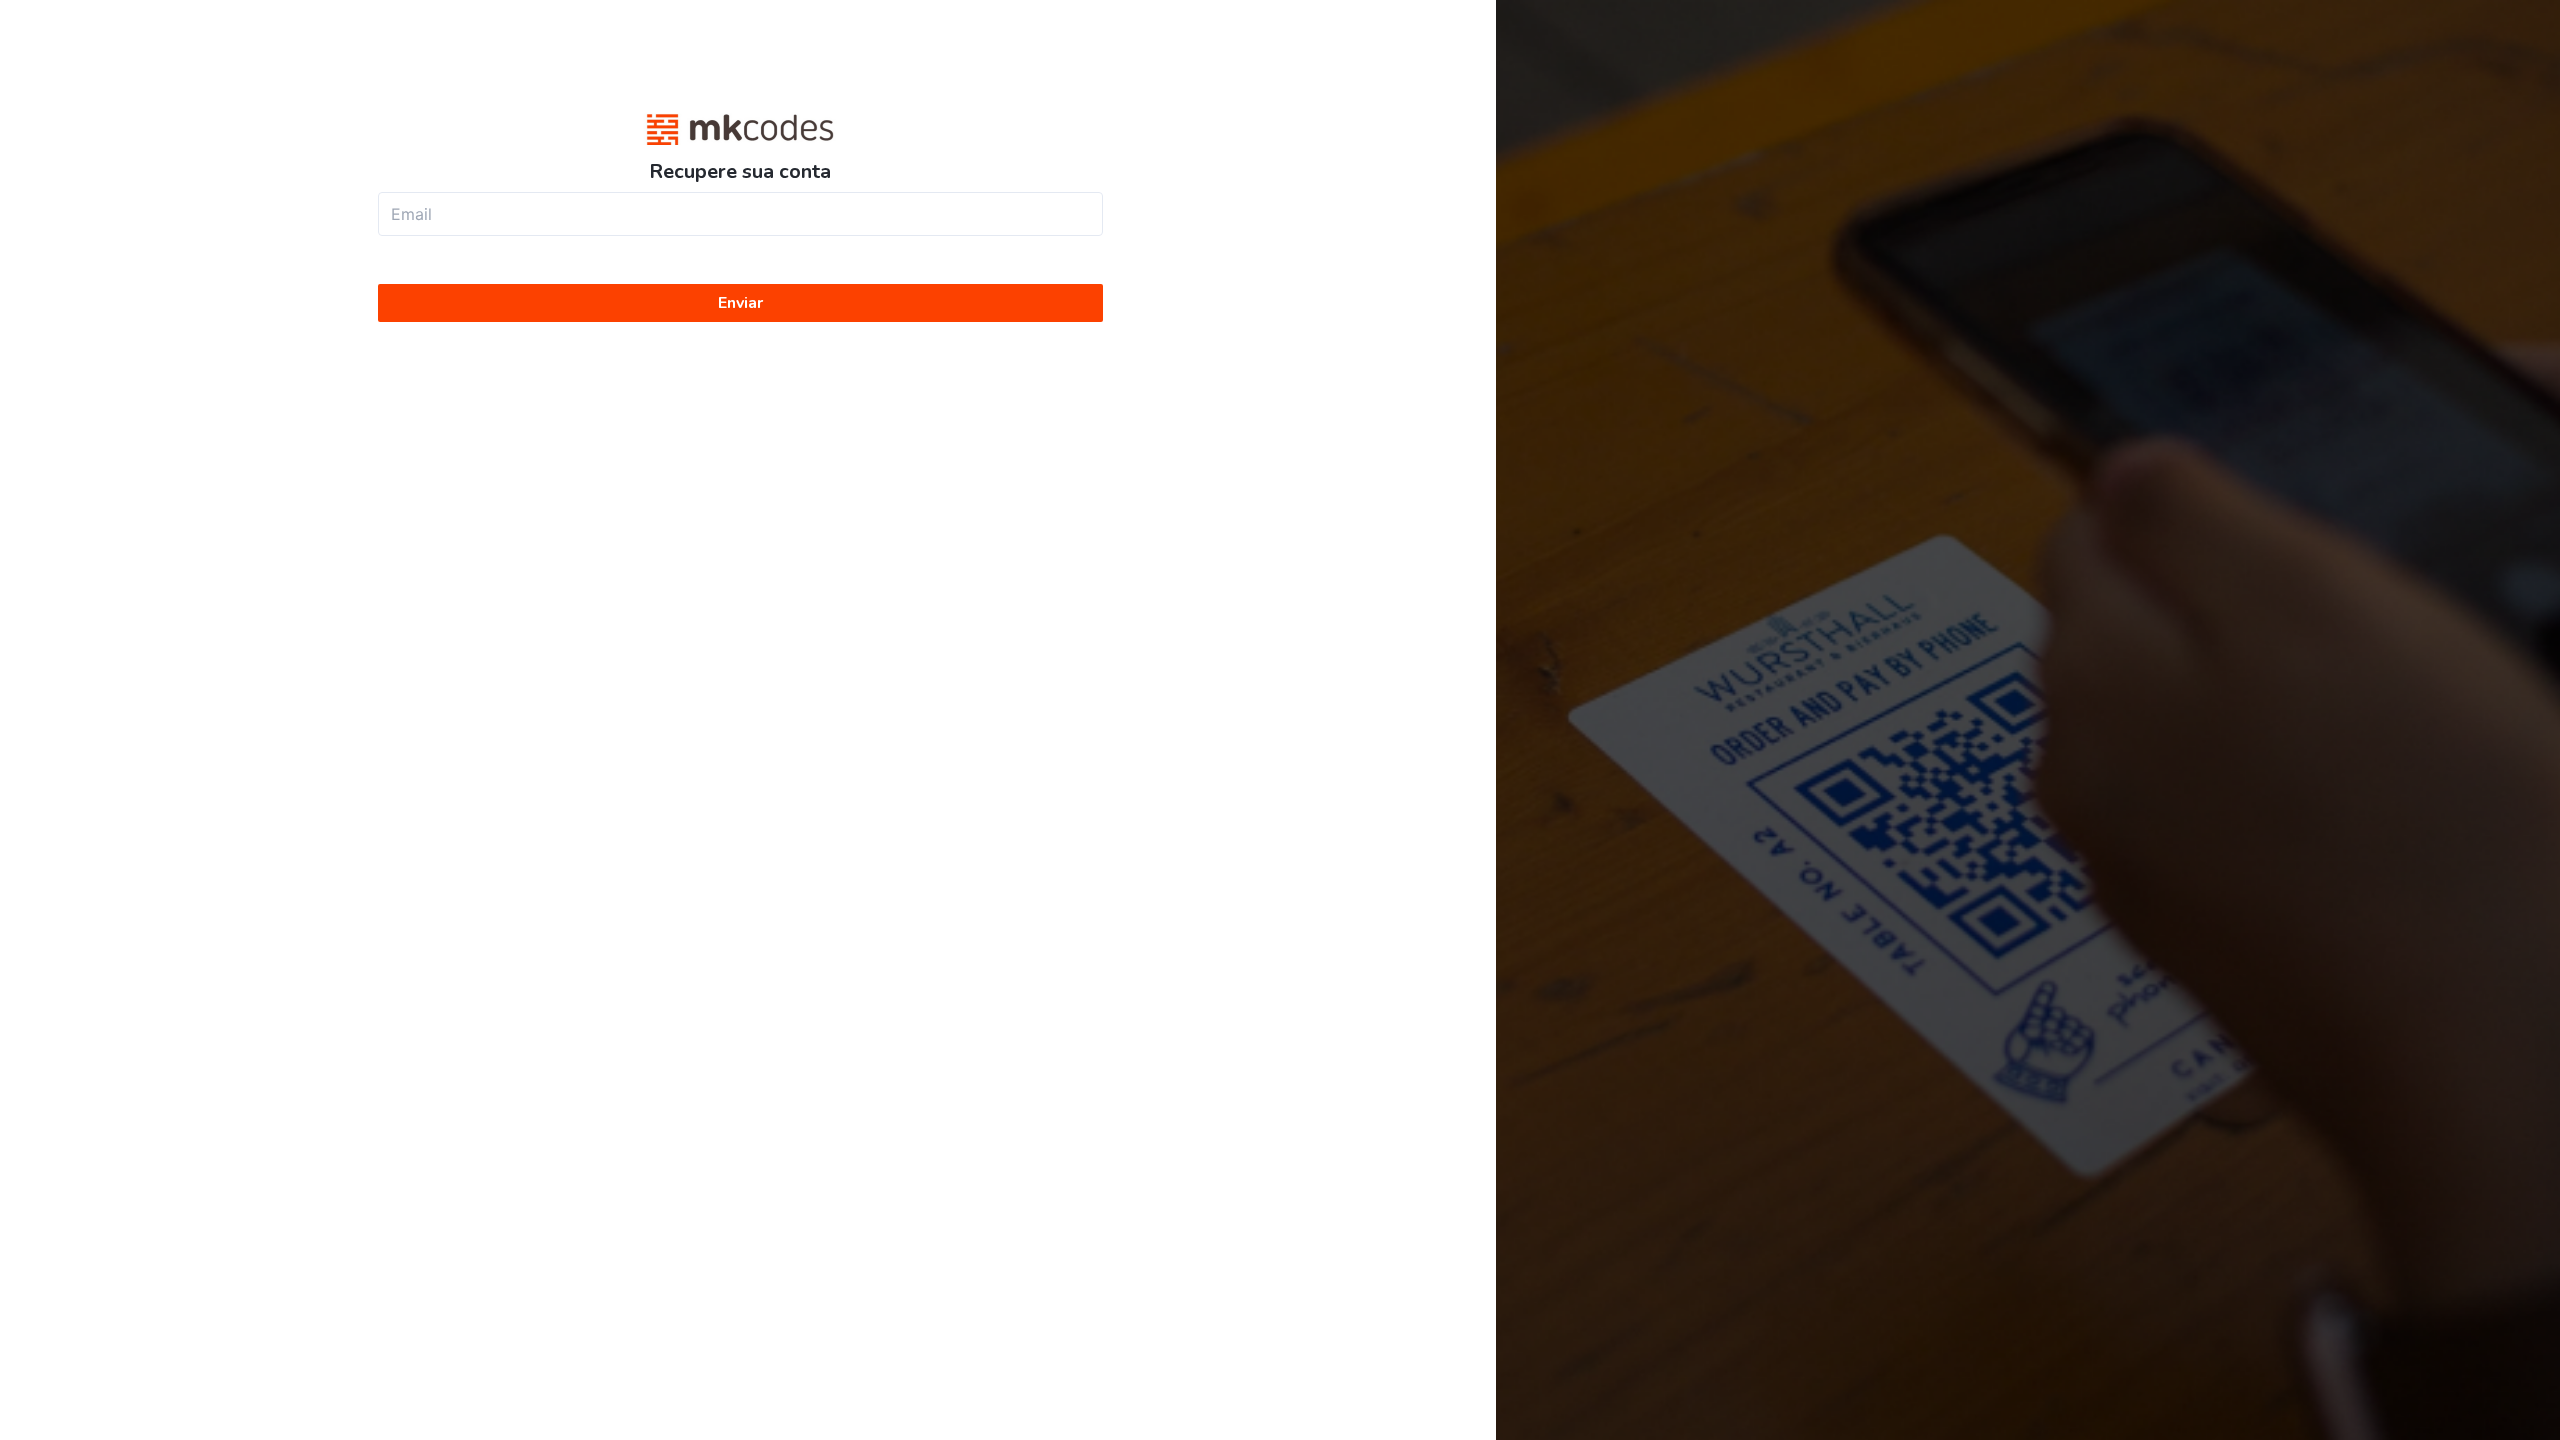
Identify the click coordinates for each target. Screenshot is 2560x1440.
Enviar (740, 303)
